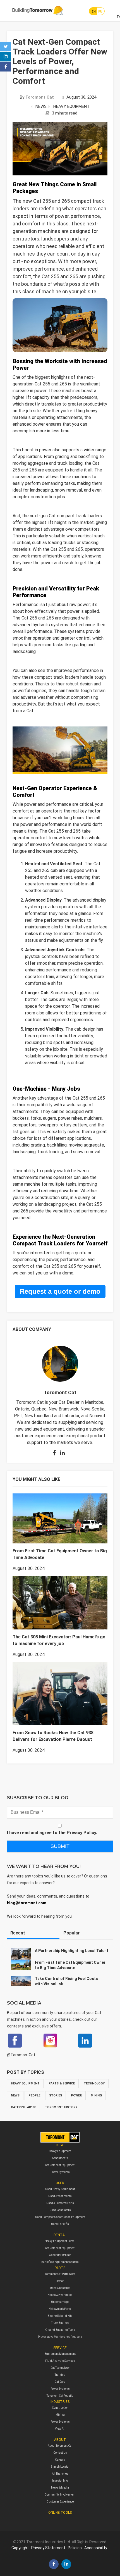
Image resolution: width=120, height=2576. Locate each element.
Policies (75, 2548)
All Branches (60, 2474)
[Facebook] (6, 67)
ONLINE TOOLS (60, 2513)
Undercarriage (60, 2302)
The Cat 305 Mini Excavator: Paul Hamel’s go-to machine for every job (60, 1640)
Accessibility (96, 2548)
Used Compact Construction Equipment (60, 2217)
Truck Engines (60, 2323)
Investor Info (60, 2481)
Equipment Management (60, 2354)
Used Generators (60, 2210)
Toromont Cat (60, 1392)
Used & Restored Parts (60, 2203)
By (37, 97)
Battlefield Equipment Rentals (60, 2262)
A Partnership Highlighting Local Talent (72, 1951)
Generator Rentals (60, 2255)
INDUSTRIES (60, 2402)
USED (60, 2183)
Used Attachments (60, 2196)
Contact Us (60, 2453)
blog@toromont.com (27, 1903)
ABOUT (60, 2440)
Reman (60, 2281)
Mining (60, 2415)
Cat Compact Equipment (60, 2165)
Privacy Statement (48, 2548)
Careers (60, 2460)
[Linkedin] (6, 57)
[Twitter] (6, 47)
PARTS (60, 2268)
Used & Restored (60, 2288)
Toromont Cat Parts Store (60, 2274)
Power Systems (60, 2172)
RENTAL (60, 2235)
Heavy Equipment (60, 2151)
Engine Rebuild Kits (60, 2316)
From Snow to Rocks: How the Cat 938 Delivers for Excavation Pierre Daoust (53, 1736)
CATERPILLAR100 (23, 2107)
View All (60, 2429)
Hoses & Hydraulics (60, 2295)
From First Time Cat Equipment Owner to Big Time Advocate (60, 1554)
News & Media (60, 2488)
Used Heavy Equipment (60, 2189)
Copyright (20, 2548)
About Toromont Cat (60, 2446)
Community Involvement (60, 2495)
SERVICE (60, 2348)
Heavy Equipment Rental (60, 2241)
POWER (76, 2095)
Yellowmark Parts (60, 2309)
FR (100, 12)
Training (60, 2375)
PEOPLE (34, 2095)
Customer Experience (60, 2502)
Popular (72, 1933)
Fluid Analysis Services (60, 2361)
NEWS (41, 106)
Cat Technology (60, 2368)
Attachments (60, 2158)
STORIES (56, 2095)
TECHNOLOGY (94, 2083)
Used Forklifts (60, 2224)
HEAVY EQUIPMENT (71, 106)
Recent (18, 1933)
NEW (60, 2145)
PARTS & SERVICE (62, 2083)
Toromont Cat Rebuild (60, 2396)
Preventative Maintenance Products (60, 2337)
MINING (96, 2095)
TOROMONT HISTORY (61, 2107)
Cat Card (60, 2382)
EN (94, 12)
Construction (60, 2408)
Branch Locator (60, 2467)
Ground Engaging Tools (60, 2330)
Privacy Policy (81, 1833)
